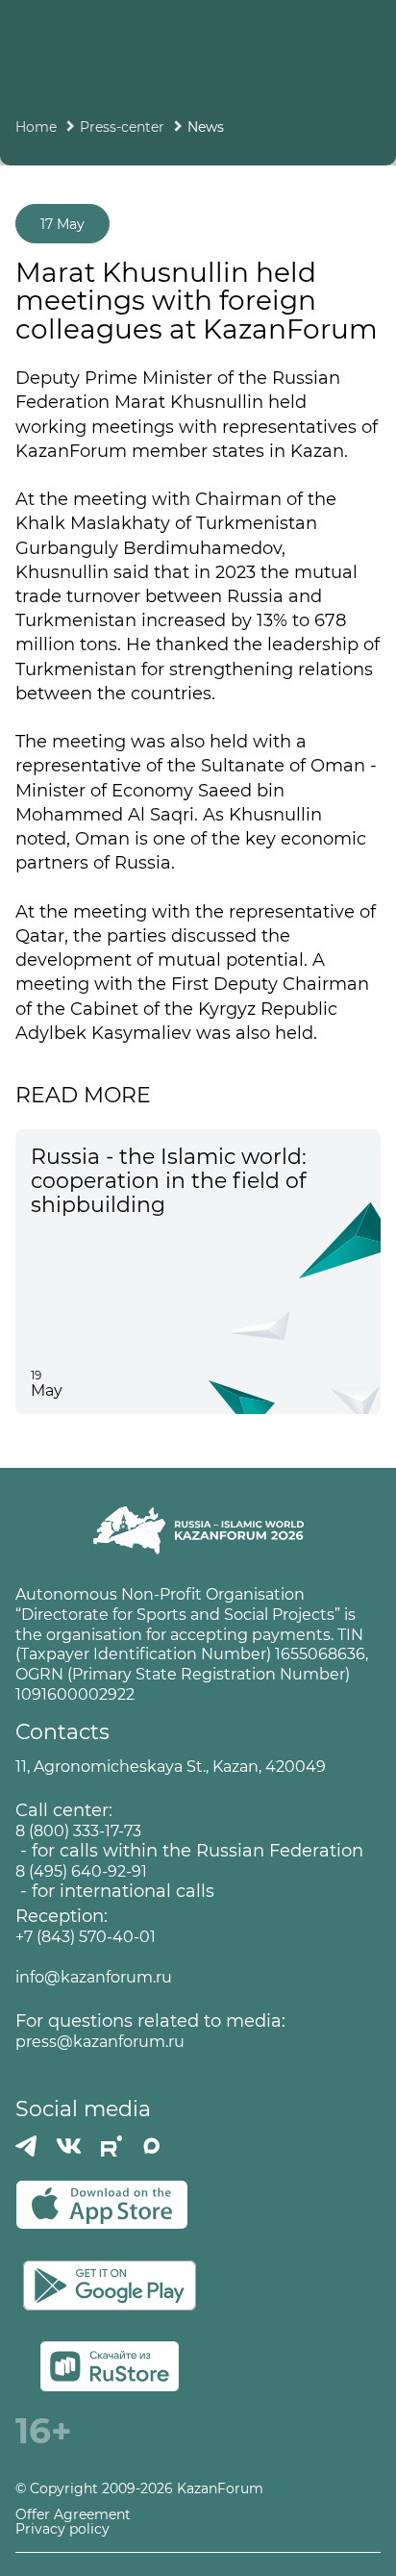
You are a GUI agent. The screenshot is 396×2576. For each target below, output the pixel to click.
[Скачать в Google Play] (110, 2286)
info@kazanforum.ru (94, 1977)
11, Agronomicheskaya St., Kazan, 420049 (171, 1767)
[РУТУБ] (111, 2146)
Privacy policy (62, 2529)
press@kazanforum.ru (100, 2042)
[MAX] (152, 2146)
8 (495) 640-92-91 (81, 1871)
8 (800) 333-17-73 (78, 1831)
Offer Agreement (73, 2515)
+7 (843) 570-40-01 (86, 1937)
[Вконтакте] (69, 2146)
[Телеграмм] (26, 2146)
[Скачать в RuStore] (110, 2366)
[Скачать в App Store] (102, 2205)
